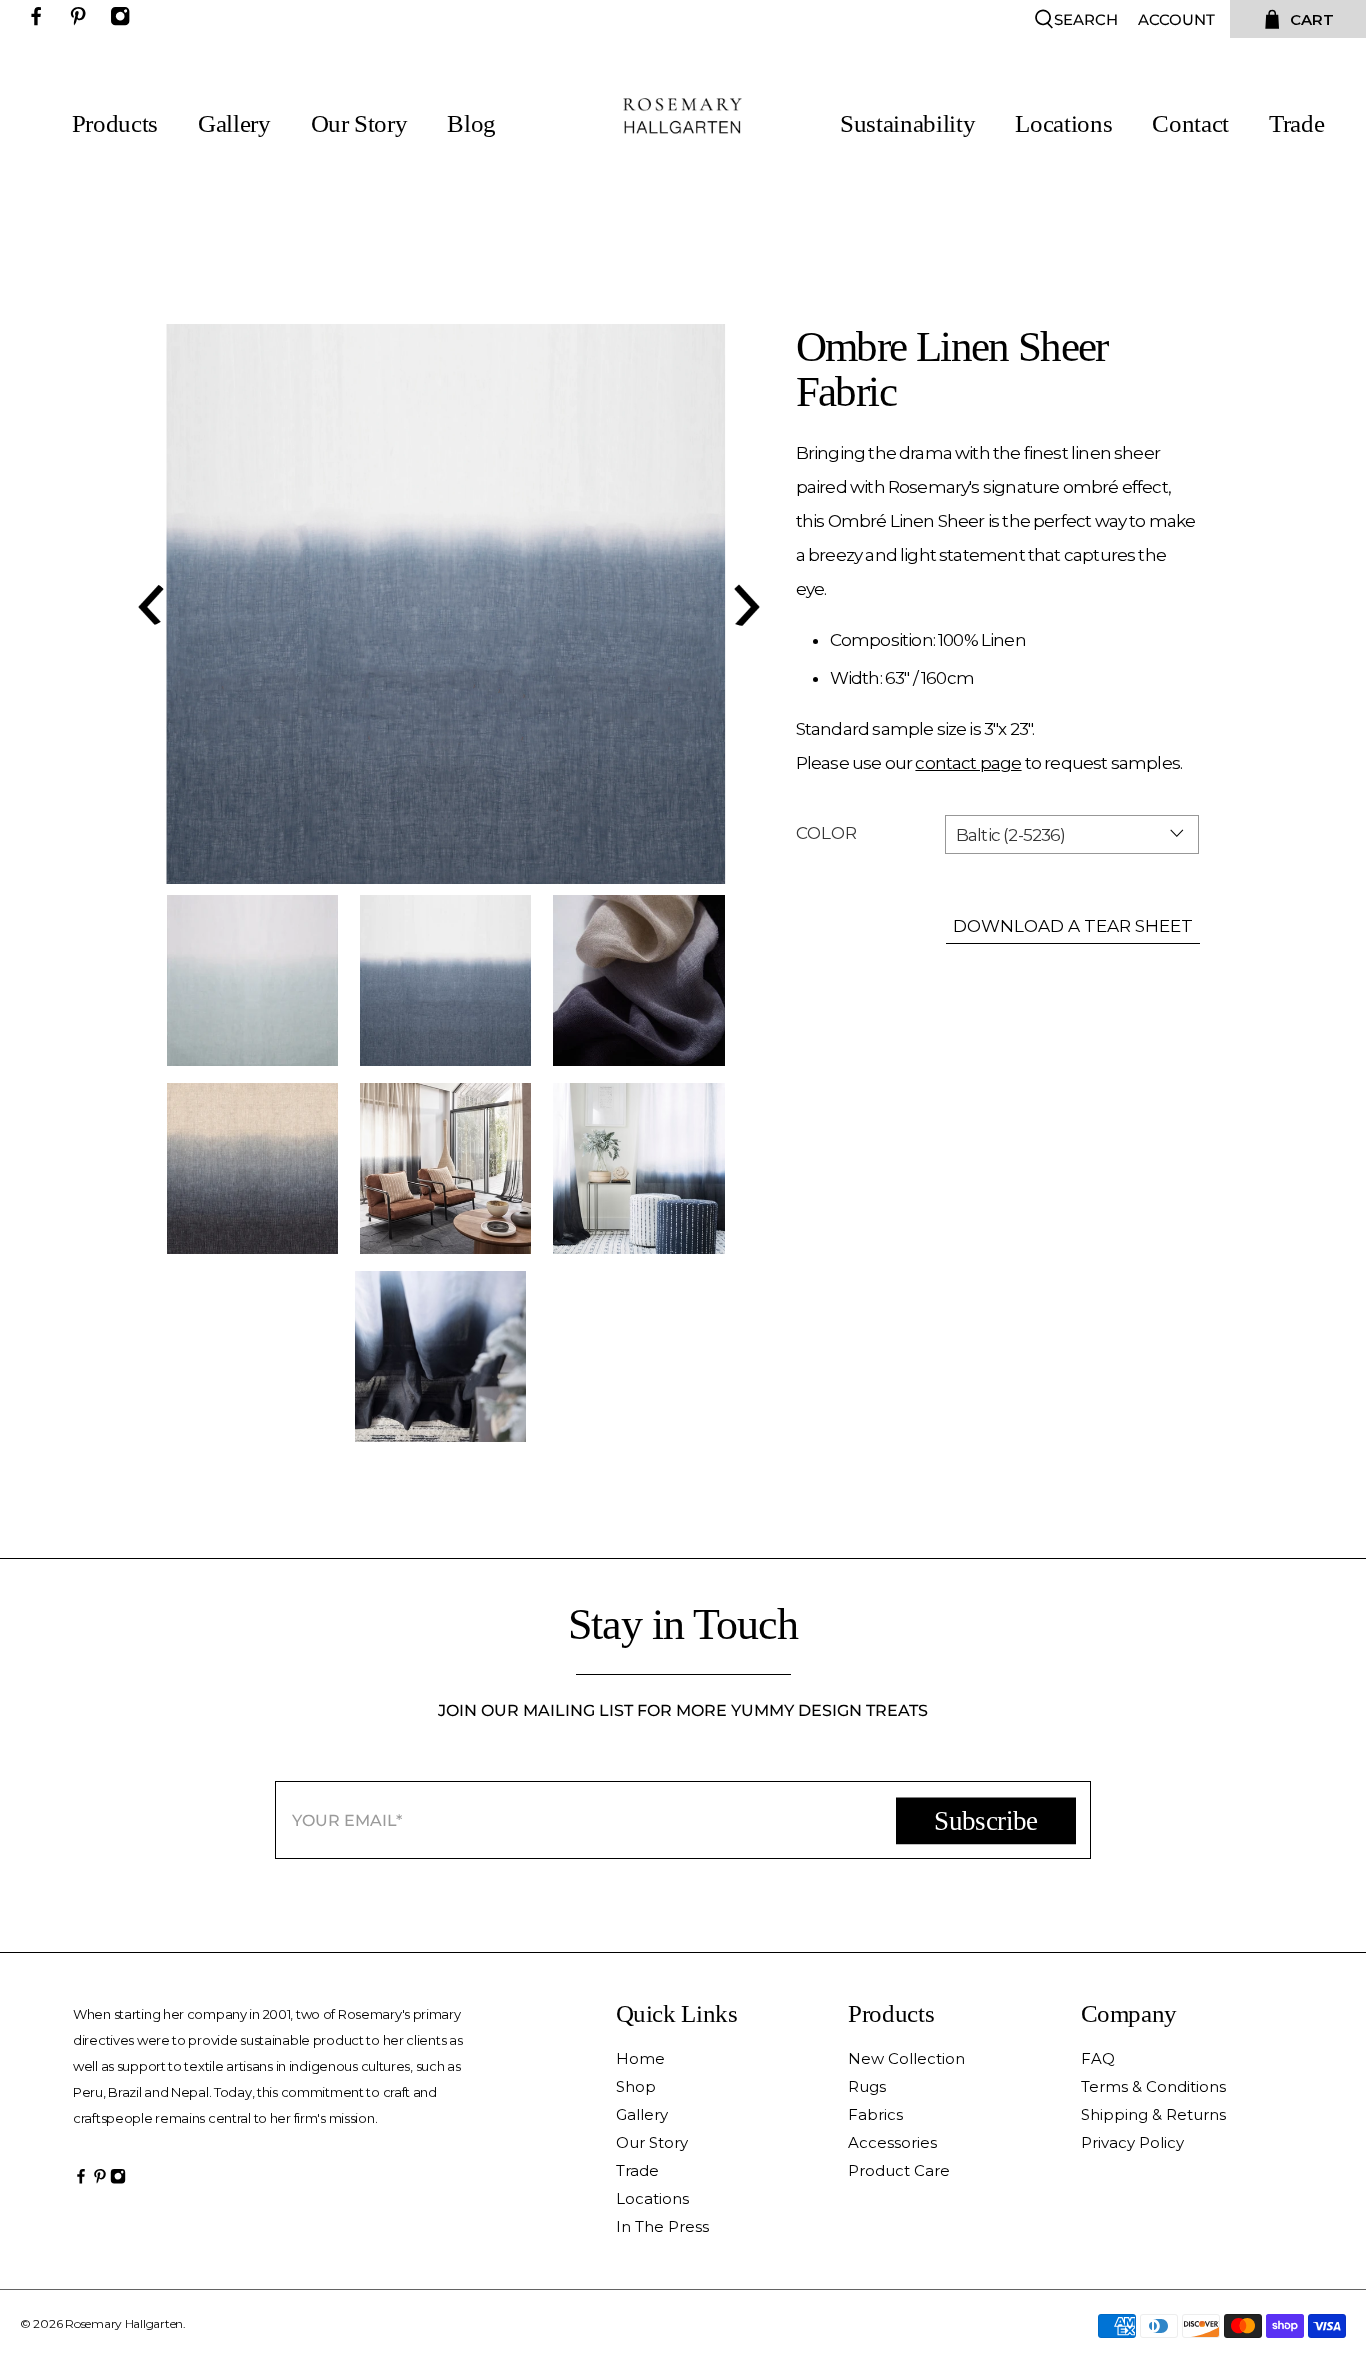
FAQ (1098, 2058)
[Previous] (148, 604)
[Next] (744, 604)
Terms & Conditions (1153, 2086)
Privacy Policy (1132, 2142)
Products (115, 124)
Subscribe (985, 1820)
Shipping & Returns (1153, 2114)
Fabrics (875, 2114)
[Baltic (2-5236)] (446, 604)
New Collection (906, 2058)
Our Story (359, 124)
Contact (1190, 124)
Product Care (899, 2170)
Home (640, 2058)
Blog (471, 124)
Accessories (892, 2142)
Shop (636, 2086)
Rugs (867, 2086)
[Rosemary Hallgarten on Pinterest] (83, 20)
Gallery (234, 124)
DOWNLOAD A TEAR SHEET (1073, 926)
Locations (1063, 124)
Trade (1296, 124)
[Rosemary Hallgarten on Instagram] (125, 20)
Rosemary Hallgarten (124, 2323)
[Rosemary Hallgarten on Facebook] (41, 20)
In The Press (662, 2226)
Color (826, 833)
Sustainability (907, 124)
